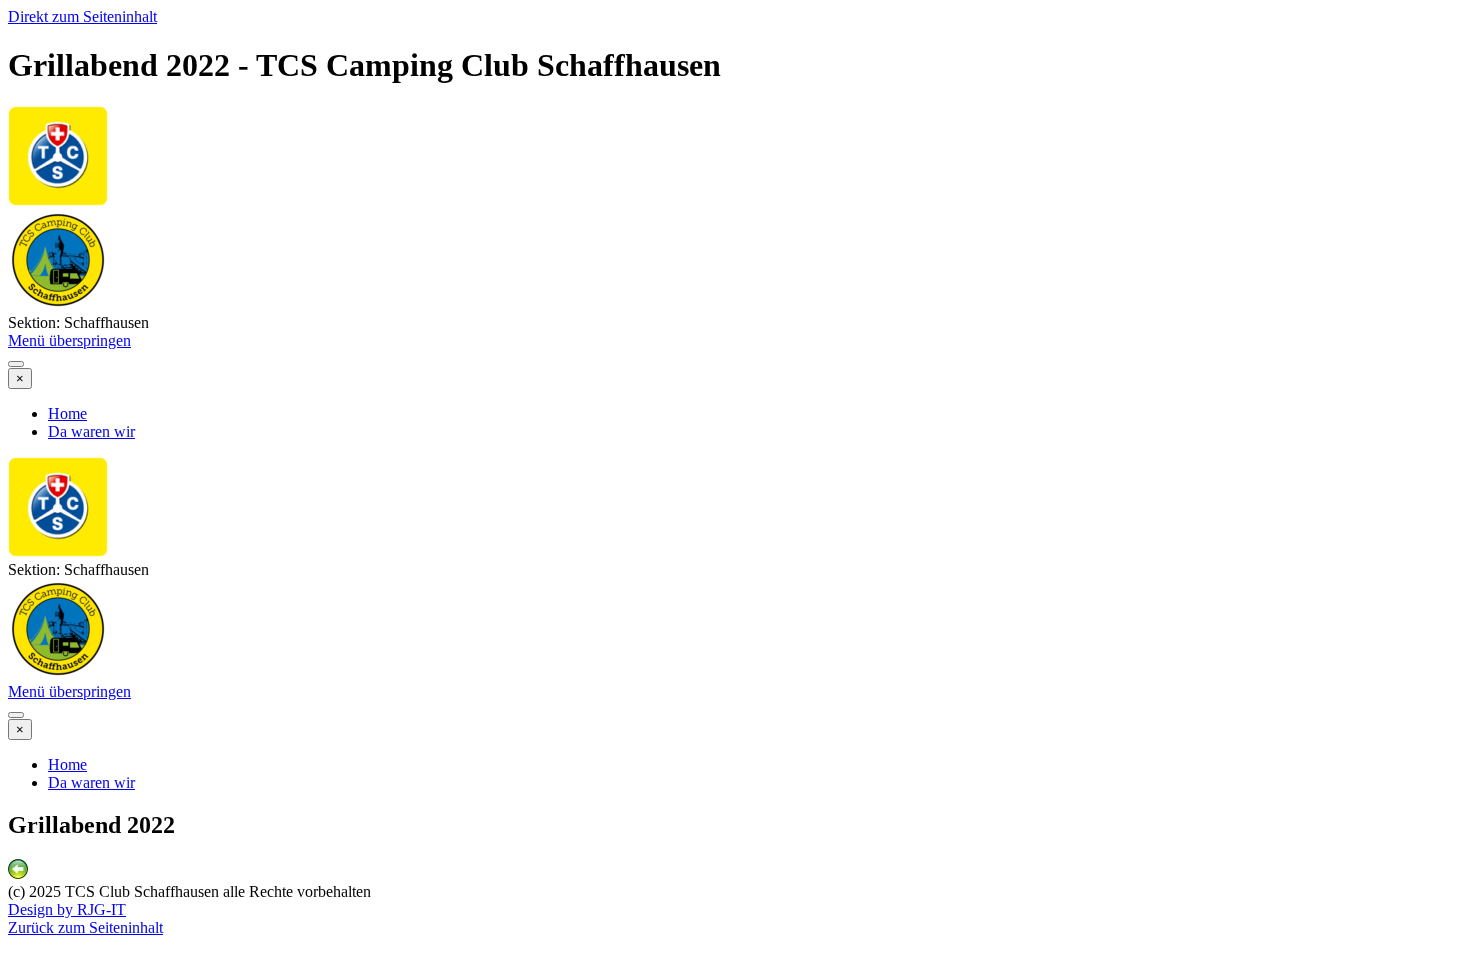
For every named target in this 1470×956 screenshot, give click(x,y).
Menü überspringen (69, 340)
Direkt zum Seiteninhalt (82, 16)
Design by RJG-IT (67, 909)
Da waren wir (91, 431)
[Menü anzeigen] (16, 364)
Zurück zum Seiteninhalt (85, 927)
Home (67, 413)
